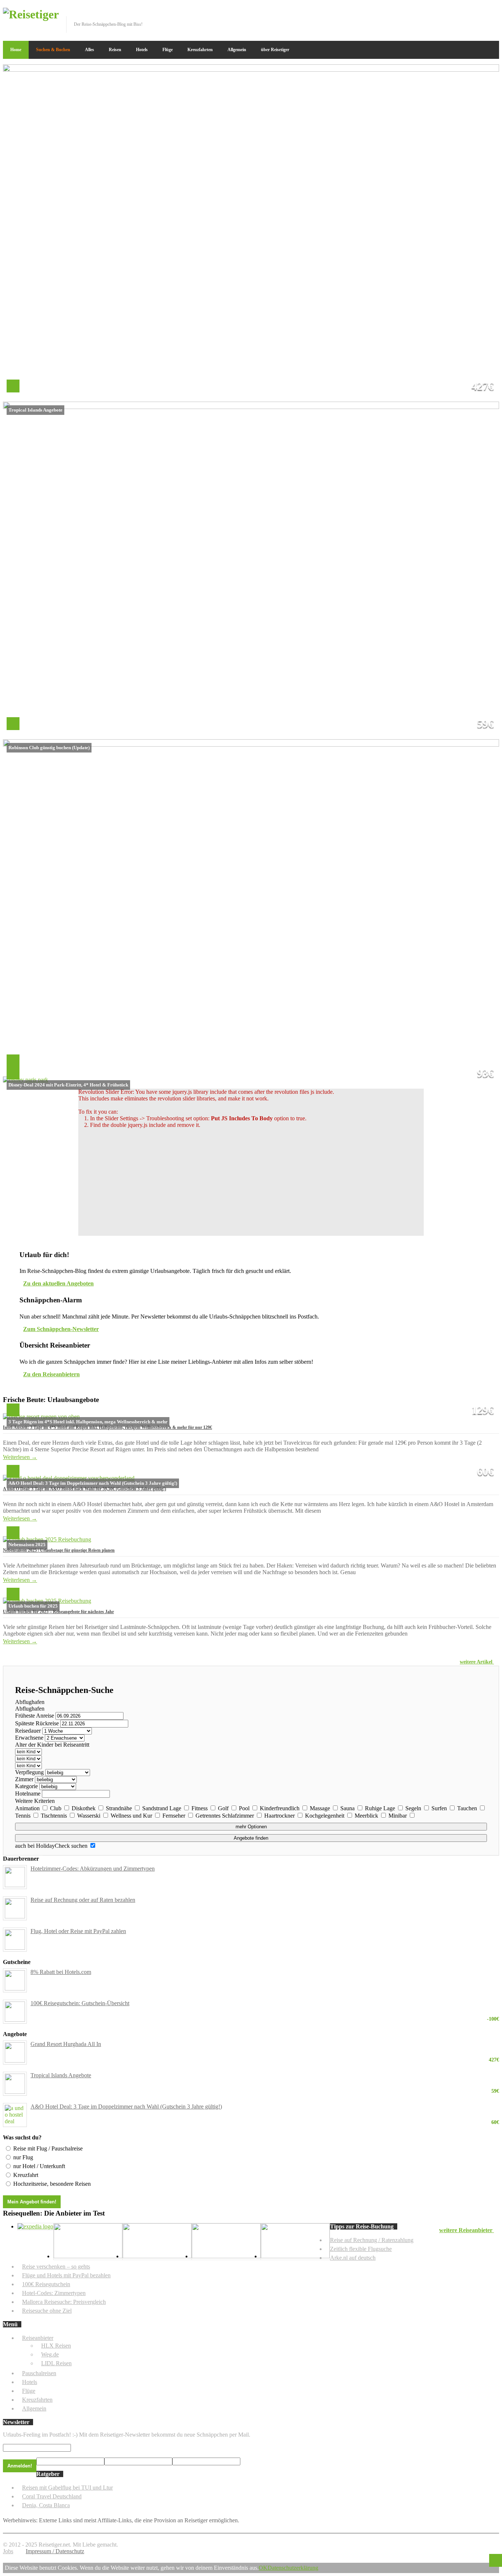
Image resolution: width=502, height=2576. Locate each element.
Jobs (8, 2551)
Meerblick (367, 1816)
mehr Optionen (251, 1827)
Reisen (115, 50)
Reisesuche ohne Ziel (47, 2311)
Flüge (168, 50)
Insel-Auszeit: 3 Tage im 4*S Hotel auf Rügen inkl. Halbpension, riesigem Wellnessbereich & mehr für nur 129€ (107, 1427)
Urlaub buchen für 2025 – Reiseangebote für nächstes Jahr (58, 1612)
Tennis (24, 1816)
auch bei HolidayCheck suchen (52, 1846)
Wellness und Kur (132, 1816)
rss (494, 13)
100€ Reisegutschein (46, 2284)
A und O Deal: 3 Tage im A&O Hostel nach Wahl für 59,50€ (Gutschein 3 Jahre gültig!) (85, 1489)
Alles (89, 50)
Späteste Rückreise (37, 1723)
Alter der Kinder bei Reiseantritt (52, 1745)
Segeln (414, 1808)
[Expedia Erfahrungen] (35, 2226)
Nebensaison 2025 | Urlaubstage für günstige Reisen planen (59, 1550)
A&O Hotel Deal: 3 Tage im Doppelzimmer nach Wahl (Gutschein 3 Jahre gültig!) (265, 2107)
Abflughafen (30, 1702)
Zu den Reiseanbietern (51, 1374)
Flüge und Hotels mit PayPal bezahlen (66, 2275)
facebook (458, 13)
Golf (224, 1808)
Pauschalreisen (39, 2373)
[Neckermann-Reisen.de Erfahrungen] (157, 2256)
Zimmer (24, 1779)
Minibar (398, 1816)
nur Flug (23, 2157)
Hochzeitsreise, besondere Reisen (52, 2184)
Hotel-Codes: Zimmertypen (54, 2293)
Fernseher (175, 1816)
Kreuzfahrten (200, 50)
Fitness (200, 1808)
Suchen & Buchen (53, 50)
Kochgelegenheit (325, 1816)
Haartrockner (280, 1816)
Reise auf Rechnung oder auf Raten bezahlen (83, 1900)
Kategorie (26, 1786)
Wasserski (89, 1816)
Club (56, 1808)
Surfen (440, 1808)
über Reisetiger (275, 50)
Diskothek (84, 1808)
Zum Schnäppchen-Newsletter (61, 1329)
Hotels (142, 50)
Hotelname (28, 1794)
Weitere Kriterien (35, 1801)
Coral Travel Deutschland (52, 2496)
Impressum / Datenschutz (55, 2551)
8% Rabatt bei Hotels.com (61, 1972)
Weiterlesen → (20, 1457)
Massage (321, 1808)
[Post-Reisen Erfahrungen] (226, 2256)
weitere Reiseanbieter (467, 2230)
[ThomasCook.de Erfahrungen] (295, 2256)
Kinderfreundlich (280, 1808)
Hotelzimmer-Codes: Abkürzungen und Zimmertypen (93, 1869)
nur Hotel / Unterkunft (39, 2166)
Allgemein (237, 50)
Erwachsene (29, 1738)
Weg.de (50, 2354)
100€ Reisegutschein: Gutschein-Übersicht (265, 2003)
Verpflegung (29, 1772)
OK (263, 2568)
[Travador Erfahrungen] (88, 2256)
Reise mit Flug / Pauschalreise (48, 2148)
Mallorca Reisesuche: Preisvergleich (64, 2302)
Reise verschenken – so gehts (56, 2267)
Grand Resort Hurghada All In (265, 2044)
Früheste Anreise (35, 1716)
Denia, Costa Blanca (46, 2505)
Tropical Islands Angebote (265, 2075)
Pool (245, 1808)
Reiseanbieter (38, 2338)
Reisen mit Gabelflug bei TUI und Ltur (67, 2488)
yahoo (482, 13)
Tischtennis (55, 1816)
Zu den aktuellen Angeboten (58, 1283)
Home (16, 50)
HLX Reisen (56, 2346)
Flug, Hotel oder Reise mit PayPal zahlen (78, 1931)
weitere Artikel (477, 1662)
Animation (28, 1808)
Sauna (348, 1808)
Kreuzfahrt (26, 2175)
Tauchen (468, 1808)
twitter (470, 13)
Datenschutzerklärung (293, 2568)
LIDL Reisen (56, 2363)
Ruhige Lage (381, 1808)
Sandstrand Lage (162, 1808)
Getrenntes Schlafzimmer (225, 1816)
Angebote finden (251, 1838)
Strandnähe (120, 1808)
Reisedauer (28, 1731)
